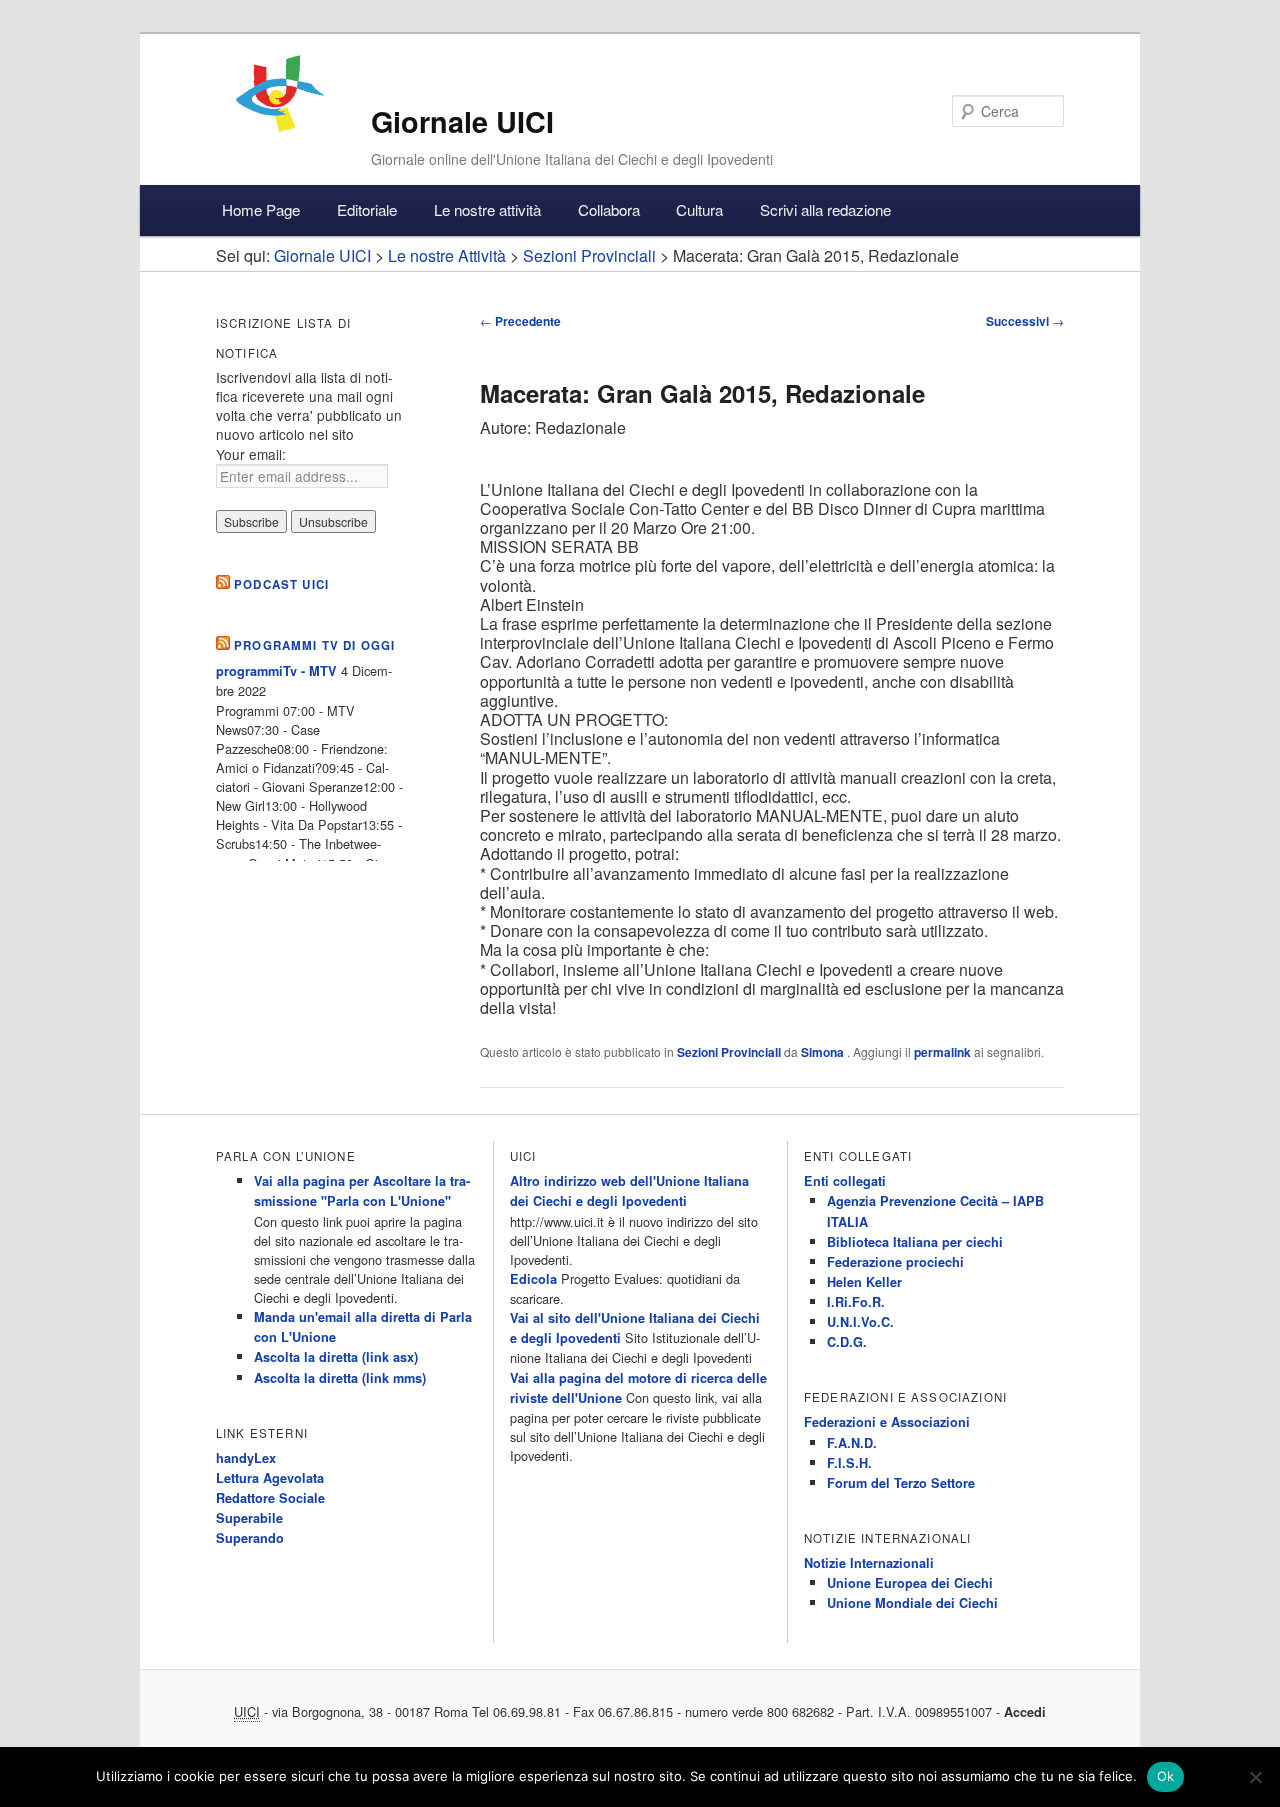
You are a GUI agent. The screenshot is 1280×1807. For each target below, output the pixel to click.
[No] (1255, 1777)
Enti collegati (845, 1181)
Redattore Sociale (270, 1498)
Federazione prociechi (895, 1262)
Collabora (609, 209)
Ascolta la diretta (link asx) (336, 1357)
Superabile (249, 1518)
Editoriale (367, 209)
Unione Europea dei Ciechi (910, 1583)
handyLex (246, 1458)
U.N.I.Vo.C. (860, 1322)
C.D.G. (847, 1342)
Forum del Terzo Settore (901, 1483)
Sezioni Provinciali (729, 1052)
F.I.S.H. (849, 1463)
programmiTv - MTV (276, 671)
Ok (1166, 1776)
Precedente (520, 321)
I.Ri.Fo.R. (856, 1302)
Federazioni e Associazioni (887, 1422)
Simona (824, 1052)
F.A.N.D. (852, 1443)
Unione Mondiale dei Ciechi (912, 1603)
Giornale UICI (462, 121)
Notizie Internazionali (869, 1563)
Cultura (699, 209)
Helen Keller (864, 1282)
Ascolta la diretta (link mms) (340, 1378)
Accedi (1025, 1712)
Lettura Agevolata (270, 1478)
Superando (250, 1538)
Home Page (261, 209)
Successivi (1025, 321)
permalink (942, 1052)
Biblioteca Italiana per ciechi (915, 1242)
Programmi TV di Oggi (314, 645)
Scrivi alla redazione (825, 209)
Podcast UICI (281, 584)
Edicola (533, 1279)
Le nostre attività (487, 209)
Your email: (251, 454)
